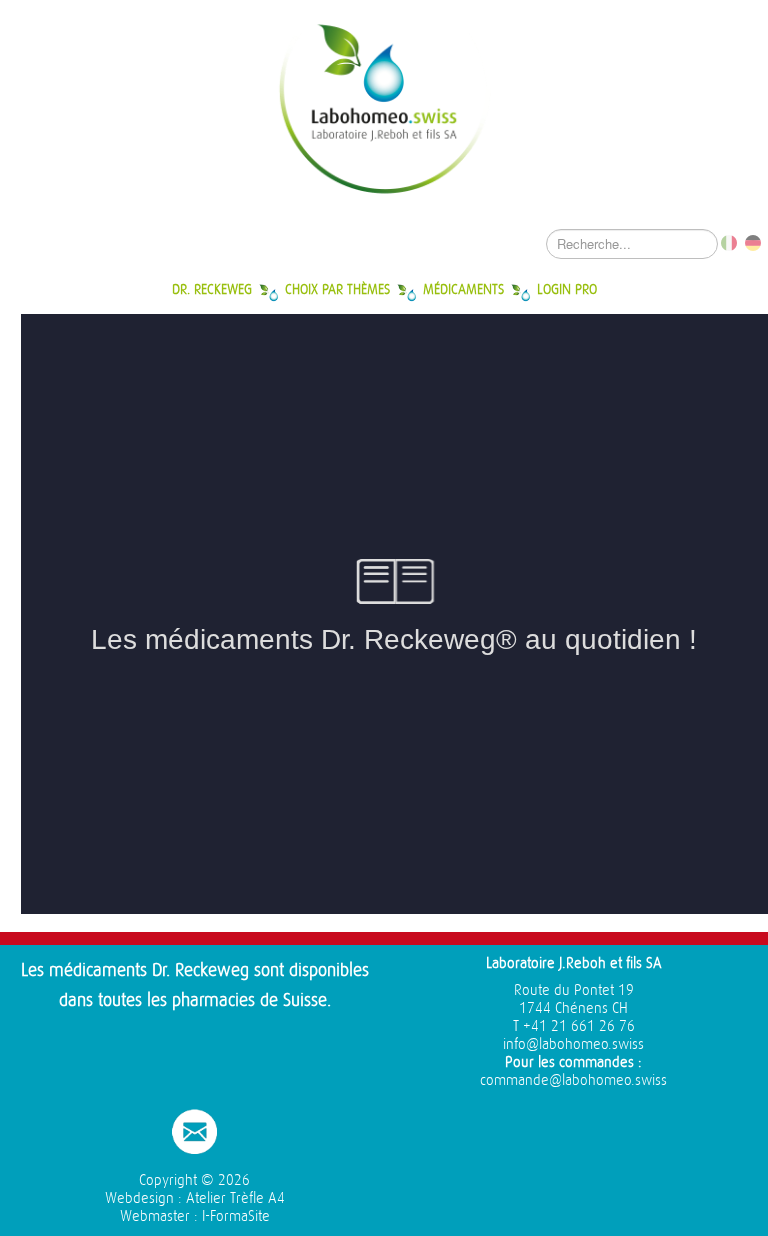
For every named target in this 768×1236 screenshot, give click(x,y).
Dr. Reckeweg (212, 289)
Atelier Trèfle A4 (235, 1198)
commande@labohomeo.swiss (573, 1080)
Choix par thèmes (337, 289)
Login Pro (567, 289)
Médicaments (463, 289)
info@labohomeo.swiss (573, 1044)
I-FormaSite (236, 1216)
